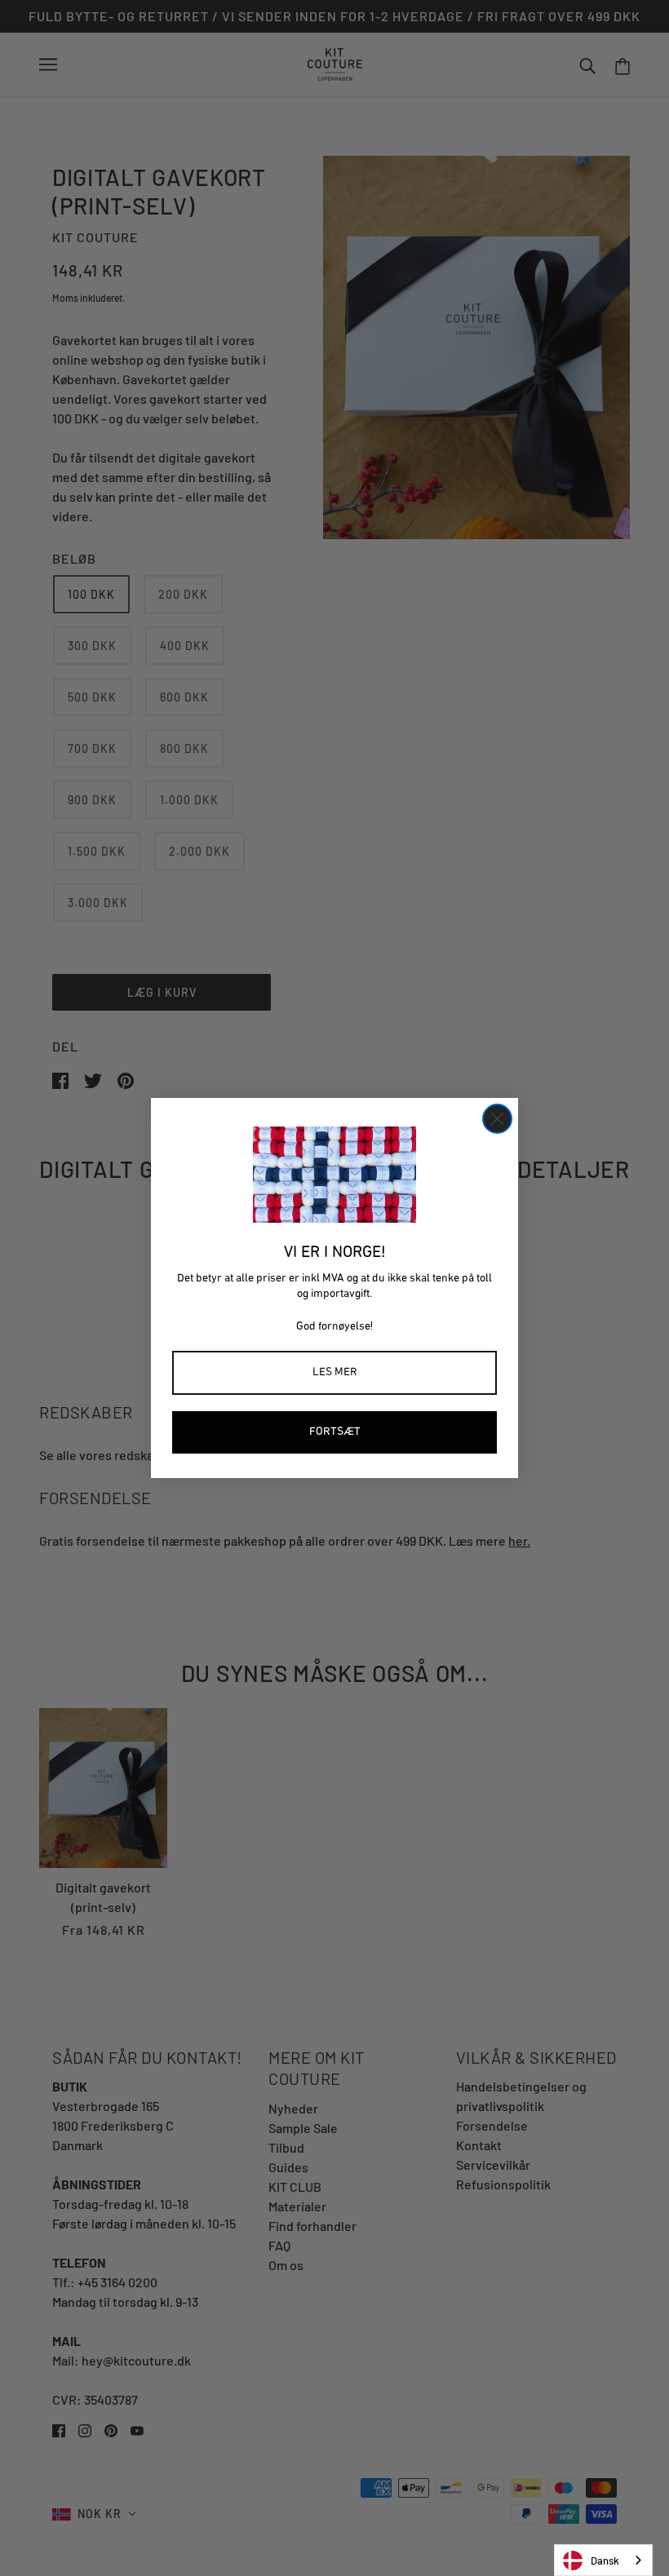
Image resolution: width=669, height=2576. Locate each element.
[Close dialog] (497, 1119)
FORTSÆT (335, 1432)
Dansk (605, 2561)
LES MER (335, 1372)
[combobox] (603, 2560)
